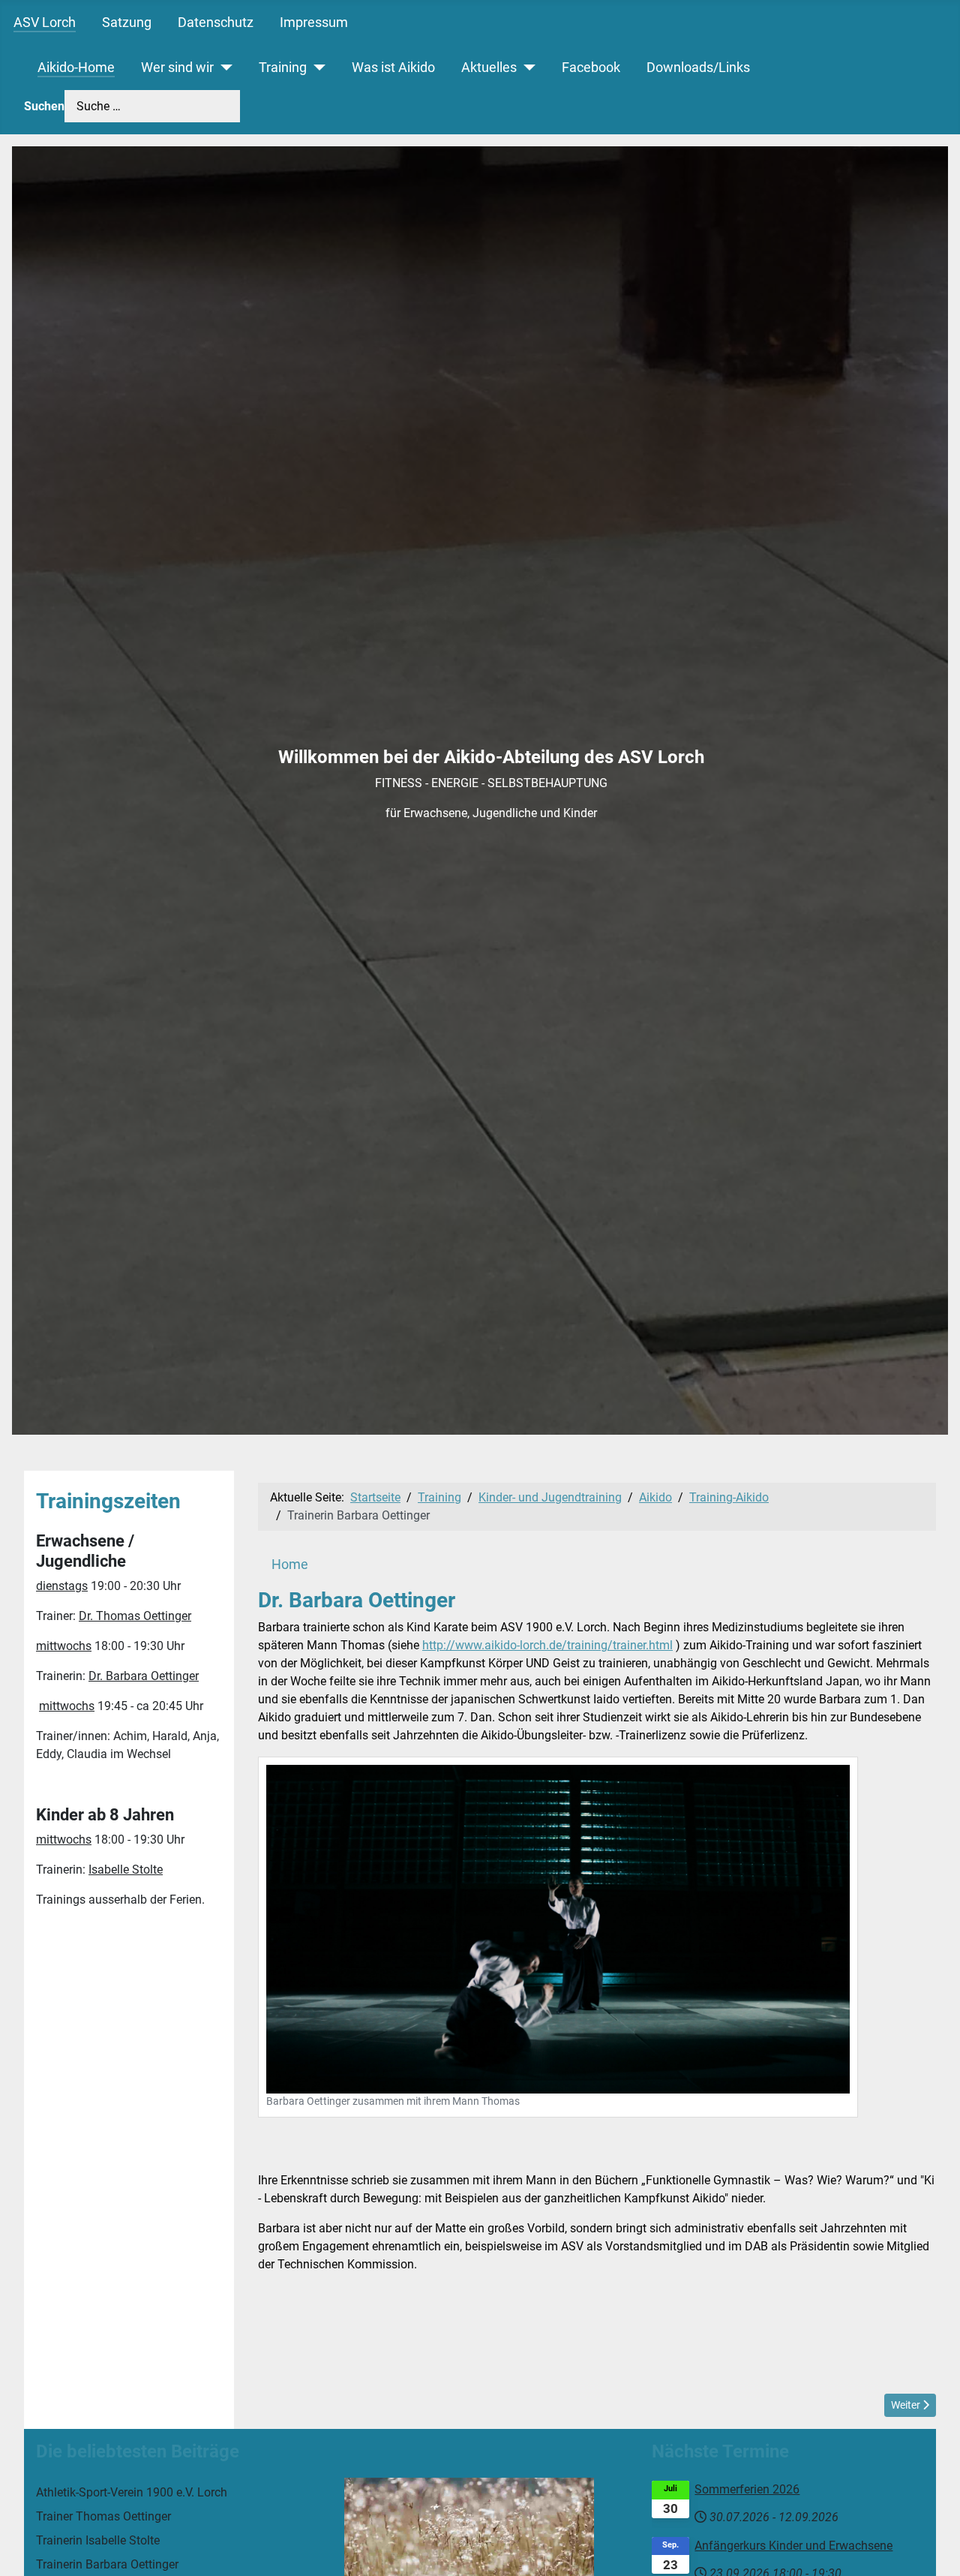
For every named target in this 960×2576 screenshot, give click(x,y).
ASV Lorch (45, 23)
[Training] (316, 68)
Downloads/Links (698, 68)
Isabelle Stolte (126, 1870)
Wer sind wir (177, 68)
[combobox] (152, 106)
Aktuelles (489, 68)
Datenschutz (216, 23)
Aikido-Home (76, 68)
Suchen (44, 106)
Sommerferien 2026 (747, 2489)
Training (283, 68)
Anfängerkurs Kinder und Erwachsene (793, 2546)
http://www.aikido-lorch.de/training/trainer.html (547, 1645)
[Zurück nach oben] (934, 2548)
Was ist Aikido (393, 68)
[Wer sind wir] (223, 68)
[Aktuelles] (526, 68)
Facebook (591, 68)
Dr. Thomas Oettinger (135, 1616)
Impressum (314, 23)
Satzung (127, 23)
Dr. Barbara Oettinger (144, 1676)
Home (290, 1565)
